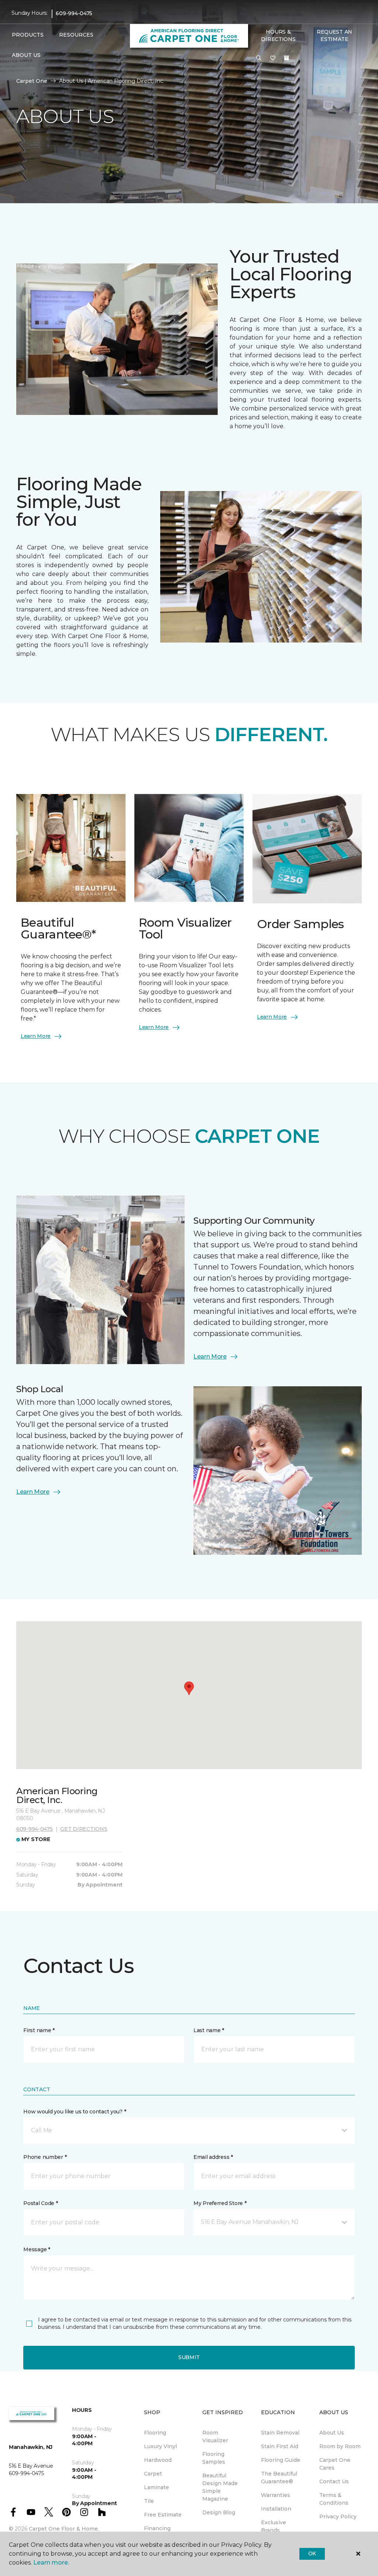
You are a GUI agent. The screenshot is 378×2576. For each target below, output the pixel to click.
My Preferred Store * (220, 2203)
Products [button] (28, 35)
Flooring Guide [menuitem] (281, 2460)
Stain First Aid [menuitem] (280, 2446)
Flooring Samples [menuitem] (214, 2458)
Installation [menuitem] (276, 2509)
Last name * (209, 2030)
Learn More (36, 1036)
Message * (37, 2249)
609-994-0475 (74, 13)
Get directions (84, 1829)
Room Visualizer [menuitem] (215, 2437)
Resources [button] (76, 35)
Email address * (213, 2157)
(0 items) (286, 58)
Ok (312, 2553)
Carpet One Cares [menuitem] (335, 2464)
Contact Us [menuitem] (334, 2481)
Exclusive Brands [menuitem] (274, 2526)
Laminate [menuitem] (157, 2487)
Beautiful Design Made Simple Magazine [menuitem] (220, 2487)
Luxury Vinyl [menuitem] (160, 2446)
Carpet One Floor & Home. (64, 2529)
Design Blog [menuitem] (219, 2512)
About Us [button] (26, 55)
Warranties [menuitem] (276, 2495)
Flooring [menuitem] (155, 2433)
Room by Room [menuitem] (340, 2446)
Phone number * (45, 2157)
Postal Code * (40, 2203)
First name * (39, 2030)
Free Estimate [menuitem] (163, 2515)
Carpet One (32, 81)
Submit (189, 2357)
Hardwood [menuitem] (158, 2460)
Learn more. (51, 2563)
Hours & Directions (278, 35)
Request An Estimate (334, 35)
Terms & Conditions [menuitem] (334, 2499)
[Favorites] (273, 58)
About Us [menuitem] (332, 2433)
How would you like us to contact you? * (75, 2112)
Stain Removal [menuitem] (280, 2433)
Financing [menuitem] (157, 2528)
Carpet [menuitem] (153, 2474)
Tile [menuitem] (149, 2501)
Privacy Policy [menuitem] (338, 2517)
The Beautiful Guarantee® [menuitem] (279, 2478)
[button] (259, 58)
